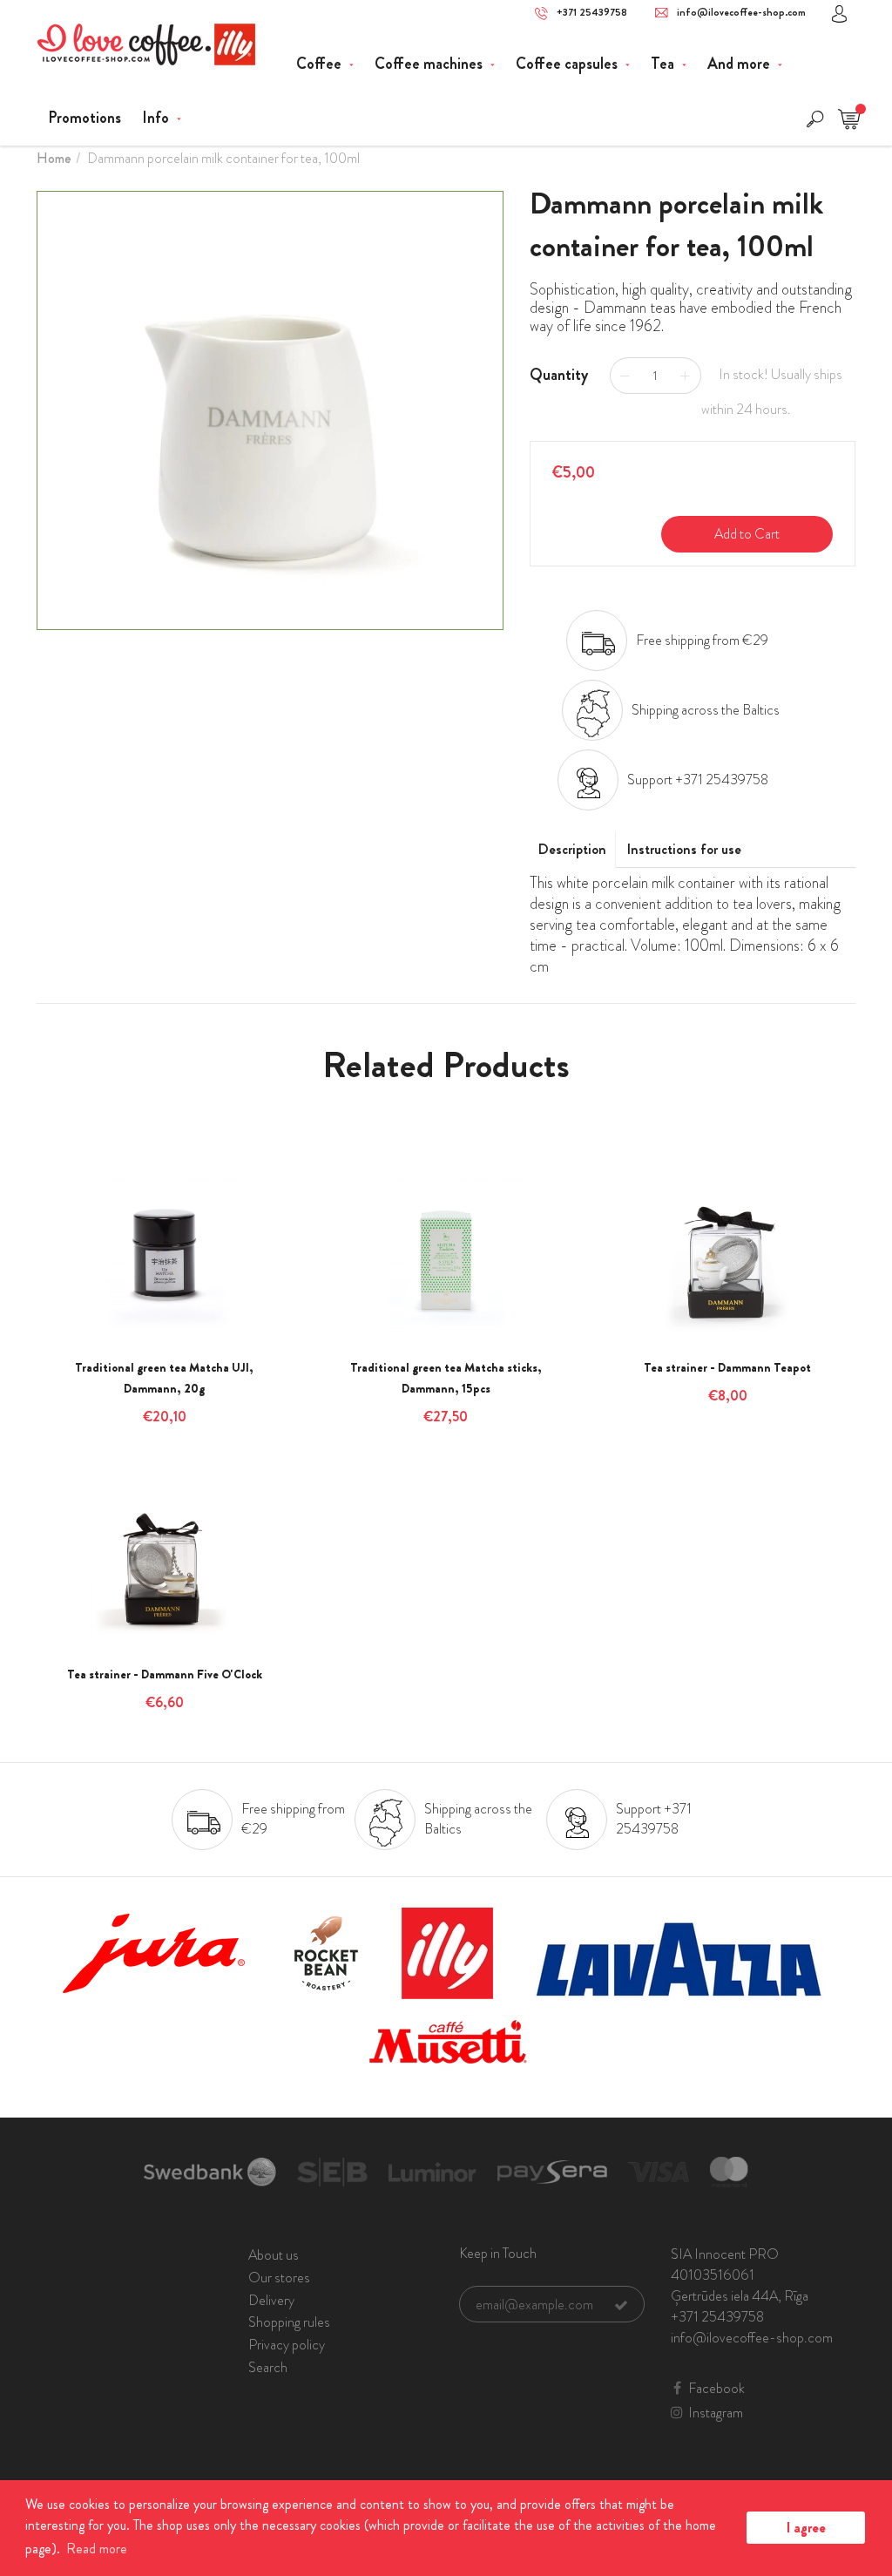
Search (268, 2367)
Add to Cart (747, 534)
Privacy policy (287, 2345)
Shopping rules (289, 2322)
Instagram (716, 2413)
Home (54, 158)
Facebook (716, 2389)
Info (157, 118)
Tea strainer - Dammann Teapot (727, 1367)
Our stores (279, 2278)
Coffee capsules (568, 64)
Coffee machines (430, 64)
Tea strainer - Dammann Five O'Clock (165, 1674)
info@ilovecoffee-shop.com (741, 13)
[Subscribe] (621, 2305)
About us (274, 2255)
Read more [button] (97, 2549)
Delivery (271, 2300)
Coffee (321, 64)
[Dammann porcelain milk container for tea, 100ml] (270, 410)
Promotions (84, 118)
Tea (664, 64)
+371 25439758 (592, 13)
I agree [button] (806, 2528)
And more (740, 64)
